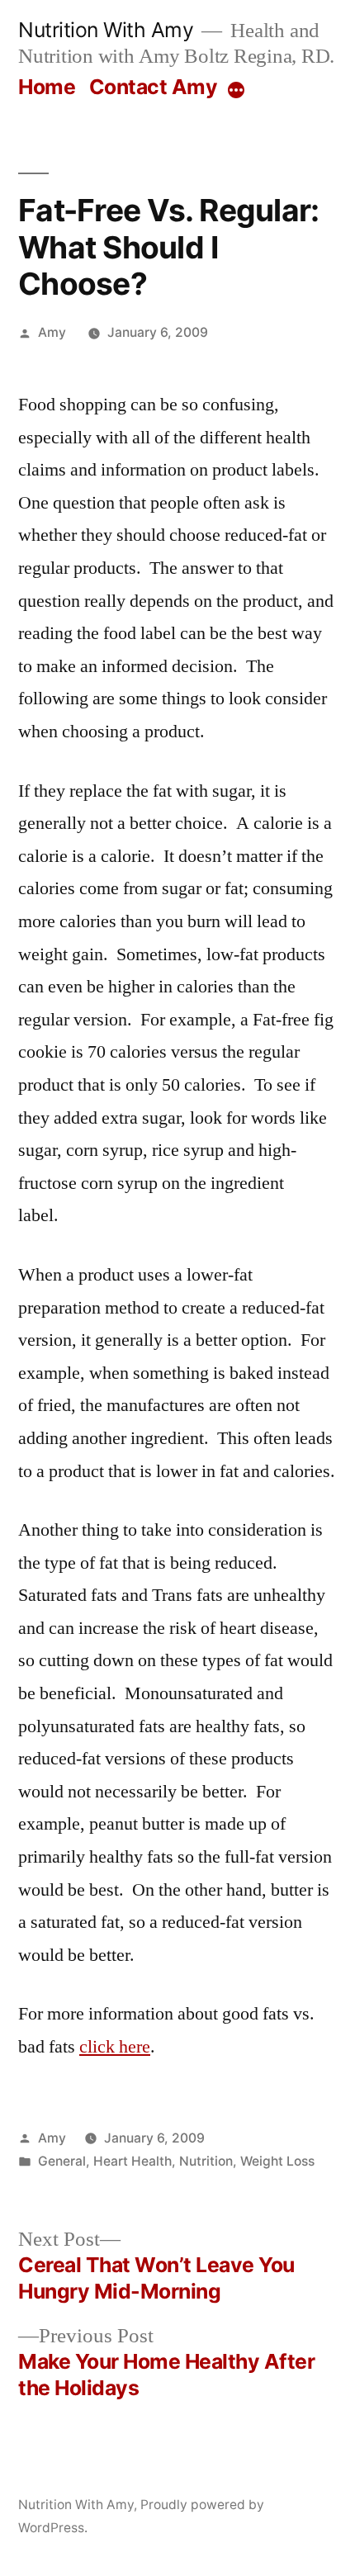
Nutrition (206, 2161)
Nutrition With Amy (106, 30)
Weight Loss (277, 2161)
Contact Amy (154, 87)
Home (47, 87)
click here (115, 2047)
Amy (52, 332)
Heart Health (133, 2161)
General (62, 2161)
